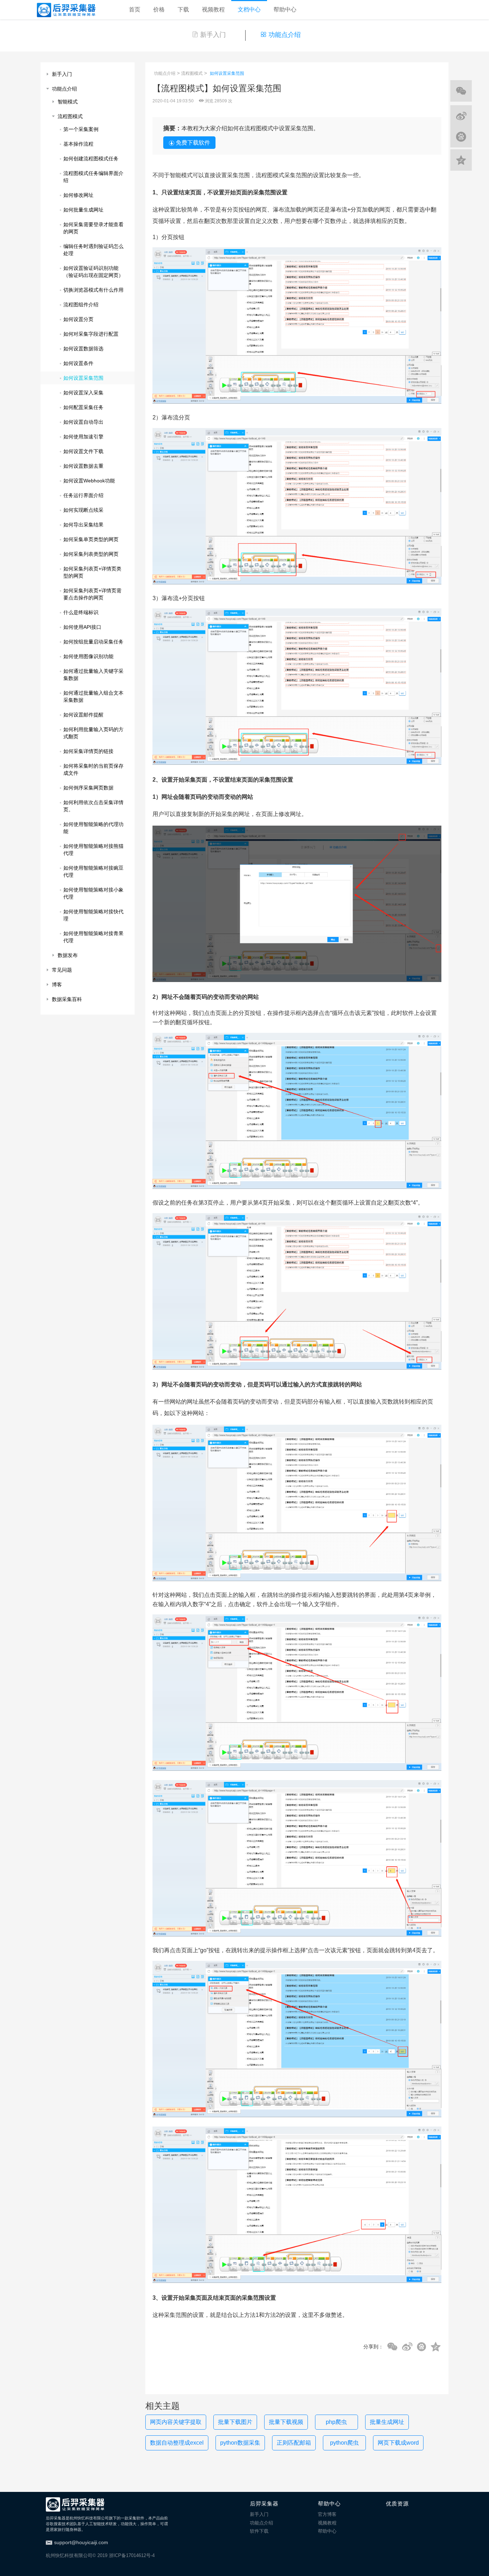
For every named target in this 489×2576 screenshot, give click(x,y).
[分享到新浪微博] (407, 2347)
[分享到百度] (422, 2347)
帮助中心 (285, 9)
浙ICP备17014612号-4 (132, 2555)
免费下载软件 (193, 143)
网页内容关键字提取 (176, 2422)
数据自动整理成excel (177, 2443)
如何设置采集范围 (227, 73)
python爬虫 (344, 2443)
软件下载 (259, 2531)
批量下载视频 (286, 2422)
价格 (159, 9)
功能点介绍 (285, 35)
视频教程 (213, 9)
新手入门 (213, 35)
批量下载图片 (235, 2422)
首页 (135, 9)
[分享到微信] (392, 2347)
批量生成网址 (387, 2422)
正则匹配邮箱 (294, 2443)
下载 (183, 9)
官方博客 (327, 2514)
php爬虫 (336, 2422)
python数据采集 (240, 2443)
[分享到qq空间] (436, 2347)
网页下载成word (398, 2443)
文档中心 (249, 9)
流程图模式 (192, 73)
